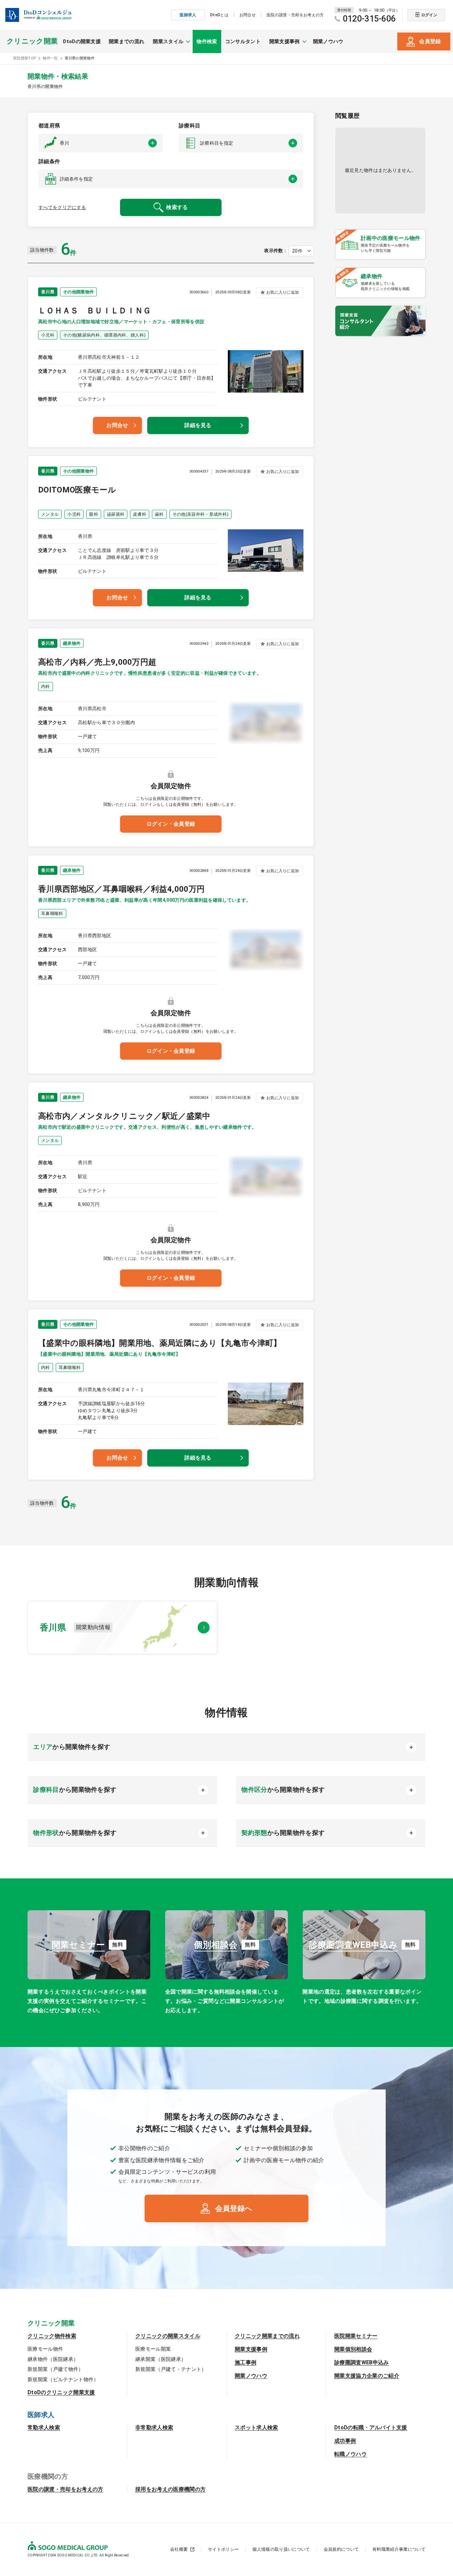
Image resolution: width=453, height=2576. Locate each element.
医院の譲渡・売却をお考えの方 (295, 15)
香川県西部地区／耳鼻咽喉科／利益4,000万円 (121, 889)
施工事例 (246, 2362)
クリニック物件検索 (52, 2336)
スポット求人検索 (257, 2427)
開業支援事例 (251, 2349)
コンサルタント (243, 41)
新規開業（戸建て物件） (56, 2369)
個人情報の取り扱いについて (281, 2549)
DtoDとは (219, 15)
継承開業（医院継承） (161, 2359)
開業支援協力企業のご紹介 (367, 2376)
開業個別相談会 (353, 2349)
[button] (101, 143)
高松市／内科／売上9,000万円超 (97, 662)
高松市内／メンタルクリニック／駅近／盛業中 (124, 1116)
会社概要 (179, 2549)
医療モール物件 (45, 2349)
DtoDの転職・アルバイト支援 (371, 2427)
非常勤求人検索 (154, 2427)
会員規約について (341, 2549)
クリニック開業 (32, 41)
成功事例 (345, 2441)
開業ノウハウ (328, 41)
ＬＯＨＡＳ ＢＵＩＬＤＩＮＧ (95, 311)
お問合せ (248, 15)
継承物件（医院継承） (53, 2359)
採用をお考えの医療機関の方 (170, 2489)
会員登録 (430, 41)
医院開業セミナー (356, 2336)
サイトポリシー (223, 2549)
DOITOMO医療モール (77, 490)
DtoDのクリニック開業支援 (61, 2392)
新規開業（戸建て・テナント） (171, 2369)
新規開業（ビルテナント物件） (63, 2380)
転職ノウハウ (351, 2454)
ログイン (429, 15)
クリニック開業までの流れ (267, 2336)
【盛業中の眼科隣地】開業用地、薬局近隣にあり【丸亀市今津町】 (160, 1343)
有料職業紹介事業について (399, 2549)
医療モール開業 (153, 2349)
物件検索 (207, 41)
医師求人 (188, 15)
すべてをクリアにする (62, 207)
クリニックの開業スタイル (168, 2336)
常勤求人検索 (44, 2427)
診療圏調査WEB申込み (362, 2362)
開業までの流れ (127, 41)
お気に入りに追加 (283, 292)
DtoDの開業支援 (82, 41)
